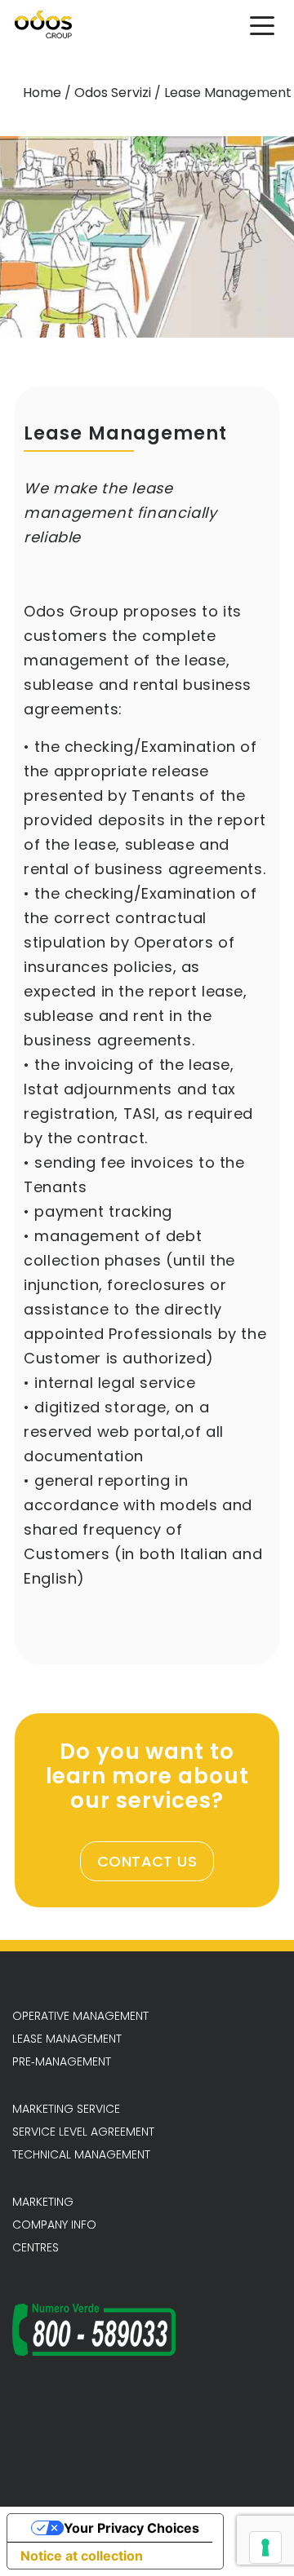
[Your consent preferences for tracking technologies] (265, 2547)
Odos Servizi (113, 93)
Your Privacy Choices (131, 2528)
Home (42, 93)
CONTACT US (147, 1861)
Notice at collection (82, 2556)
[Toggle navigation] (262, 24)
